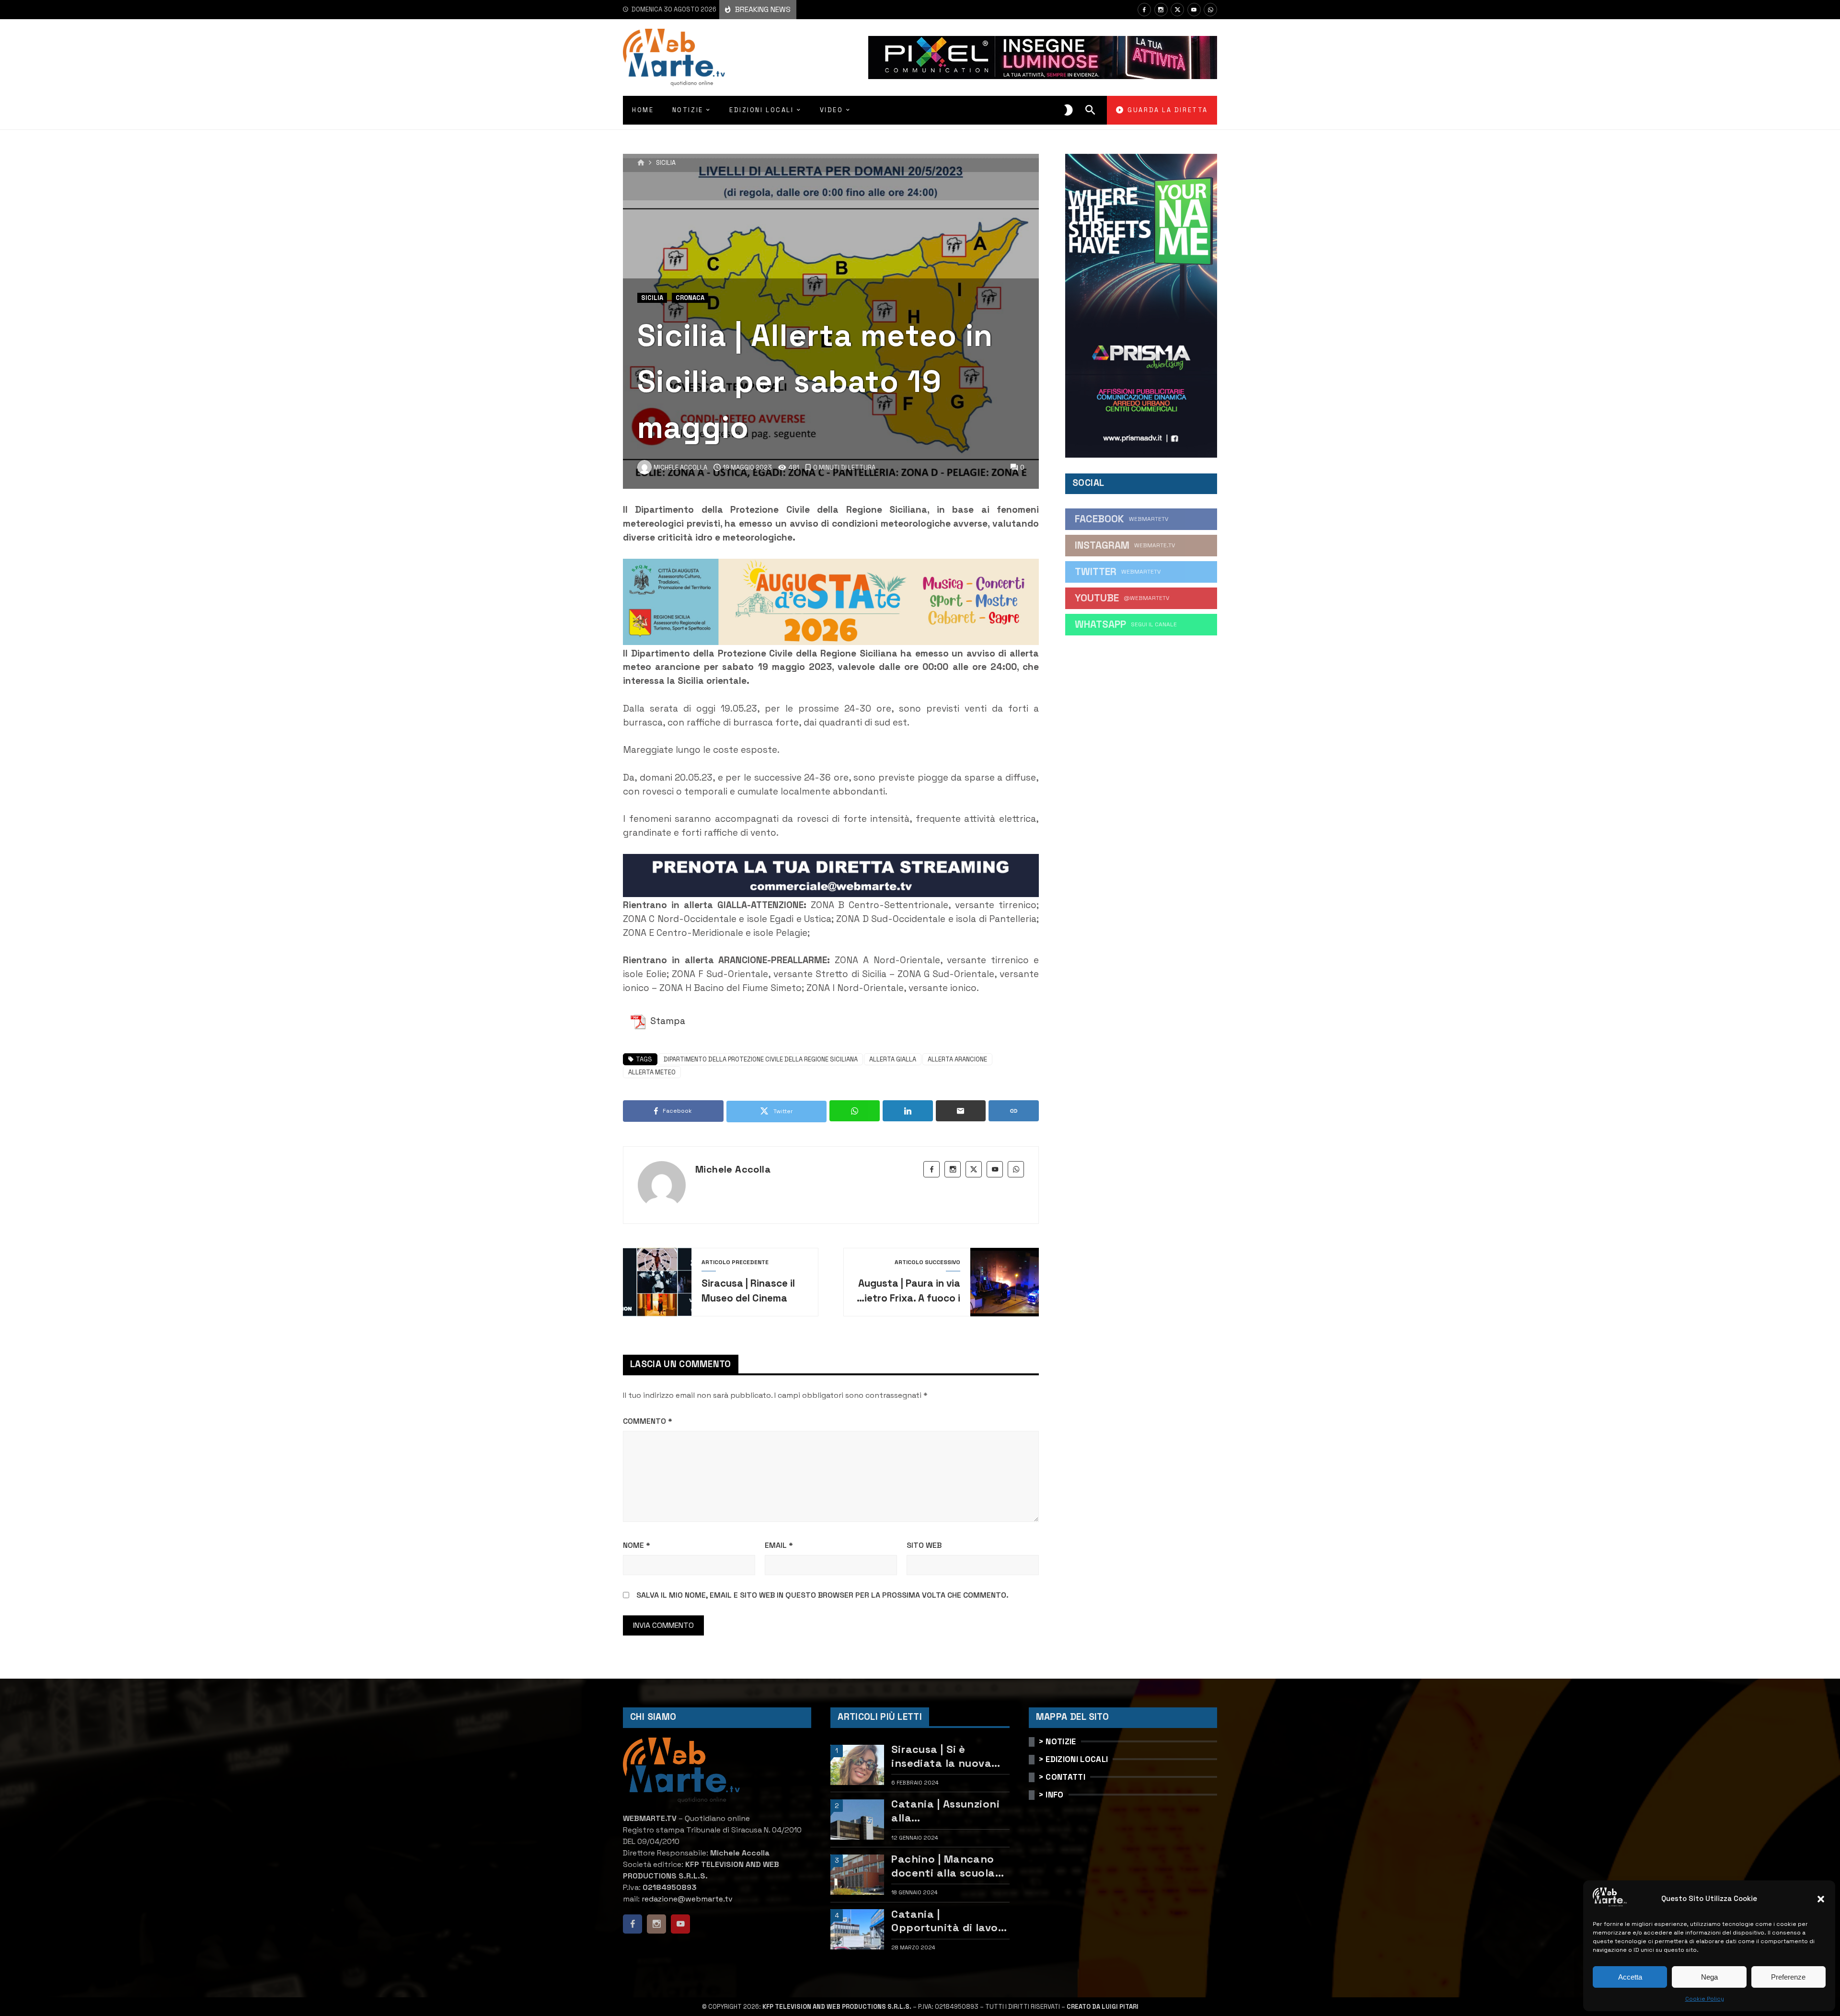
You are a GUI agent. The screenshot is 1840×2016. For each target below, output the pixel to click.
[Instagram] (1161, 10)
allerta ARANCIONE (957, 1059)
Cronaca (690, 298)
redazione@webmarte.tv (687, 1899)
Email (779, 1545)
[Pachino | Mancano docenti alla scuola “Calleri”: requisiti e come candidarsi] (857, 1875)
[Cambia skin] (1069, 110)
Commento (648, 1421)
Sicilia (666, 163)
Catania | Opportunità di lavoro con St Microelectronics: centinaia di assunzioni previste (950, 1921)
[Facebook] (1144, 10)
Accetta (1630, 1977)
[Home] (641, 163)
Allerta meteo (652, 1072)
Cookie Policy (1705, 1999)
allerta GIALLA (893, 1059)
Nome (637, 1545)
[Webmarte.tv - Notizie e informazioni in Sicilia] (674, 58)
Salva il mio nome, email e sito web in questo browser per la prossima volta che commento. (822, 1595)
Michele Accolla (733, 1169)
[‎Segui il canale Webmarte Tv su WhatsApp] (1210, 10)
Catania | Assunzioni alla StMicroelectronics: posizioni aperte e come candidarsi (945, 1811)
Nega (1709, 1977)
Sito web (924, 1545)
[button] (1821, 1899)
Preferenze (1788, 1977)
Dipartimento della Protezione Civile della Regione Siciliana (761, 1059)
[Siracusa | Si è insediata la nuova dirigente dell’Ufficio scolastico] (857, 1765)
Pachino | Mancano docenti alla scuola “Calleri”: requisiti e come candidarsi (944, 1866)
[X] (1177, 10)
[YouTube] (1194, 10)
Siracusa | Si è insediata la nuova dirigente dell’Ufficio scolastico (947, 1756)
